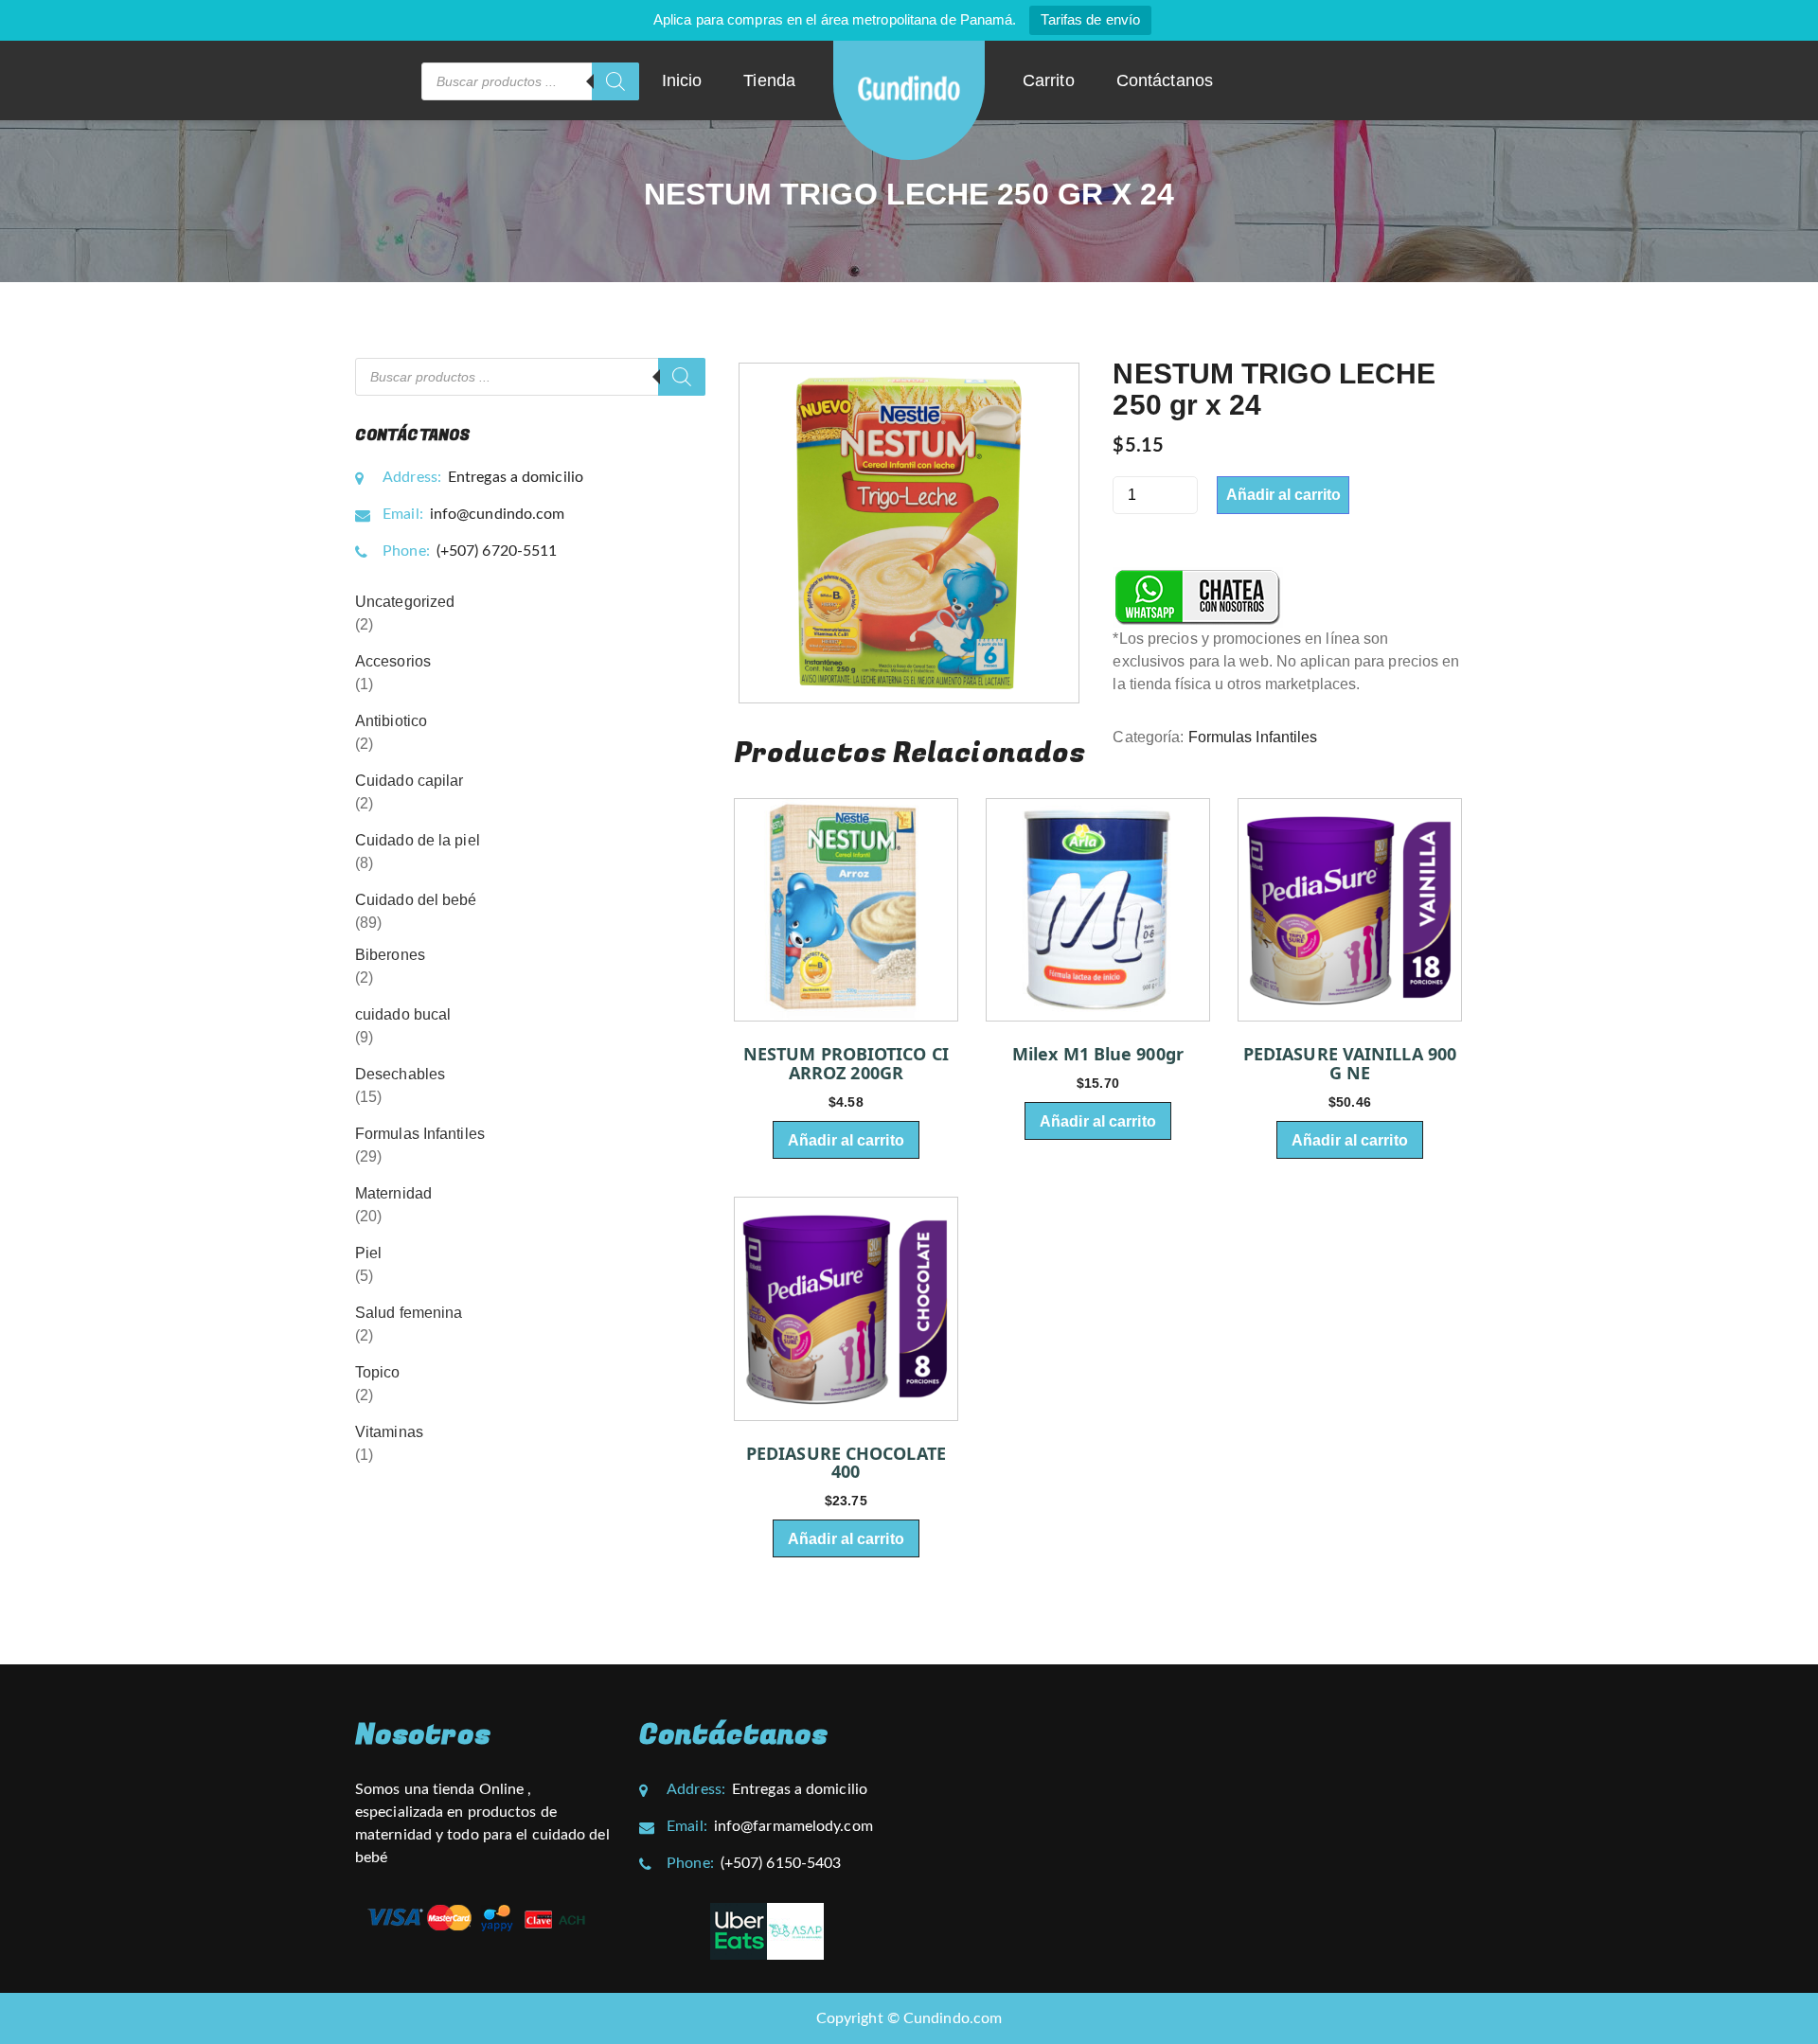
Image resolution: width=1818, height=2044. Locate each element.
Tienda (769, 80)
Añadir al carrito (1283, 495)
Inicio (682, 80)
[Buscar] (615, 81)
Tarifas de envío (1090, 19)
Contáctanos (1165, 80)
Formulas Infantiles (1253, 737)
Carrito (1049, 80)
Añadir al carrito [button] (846, 1140)
